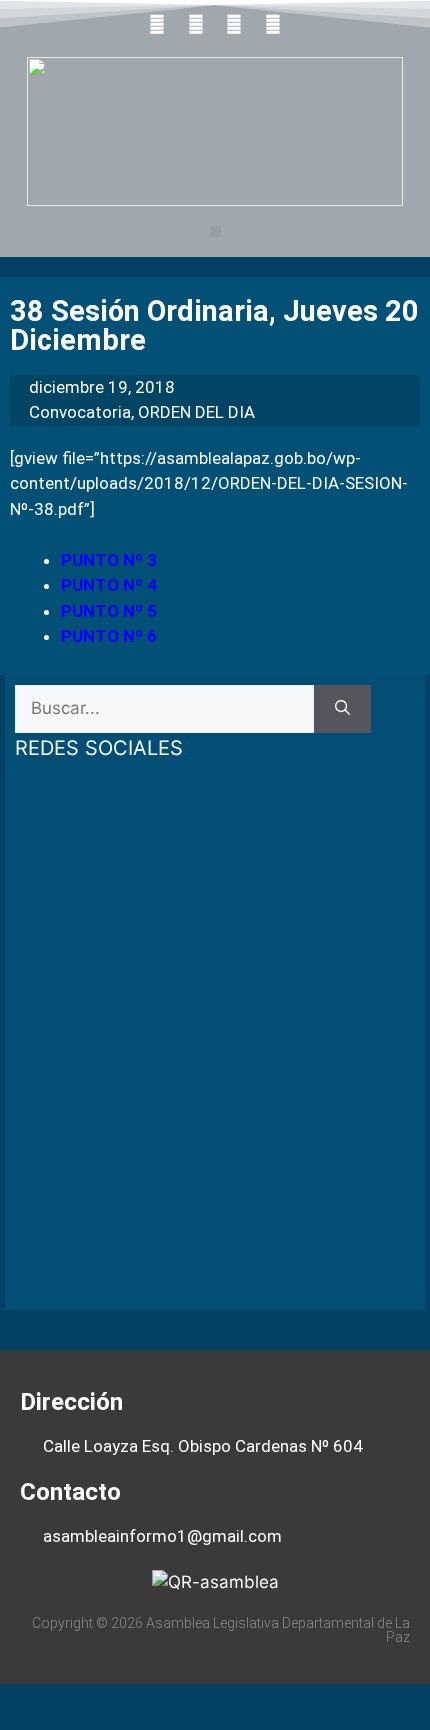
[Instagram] (273, 24)
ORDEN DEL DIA (196, 412)
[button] (215, 231)
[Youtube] (235, 24)
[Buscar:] (164, 709)
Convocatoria (80, 412)
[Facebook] (157, 24)
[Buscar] (342, 709)
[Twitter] (196, 24)
